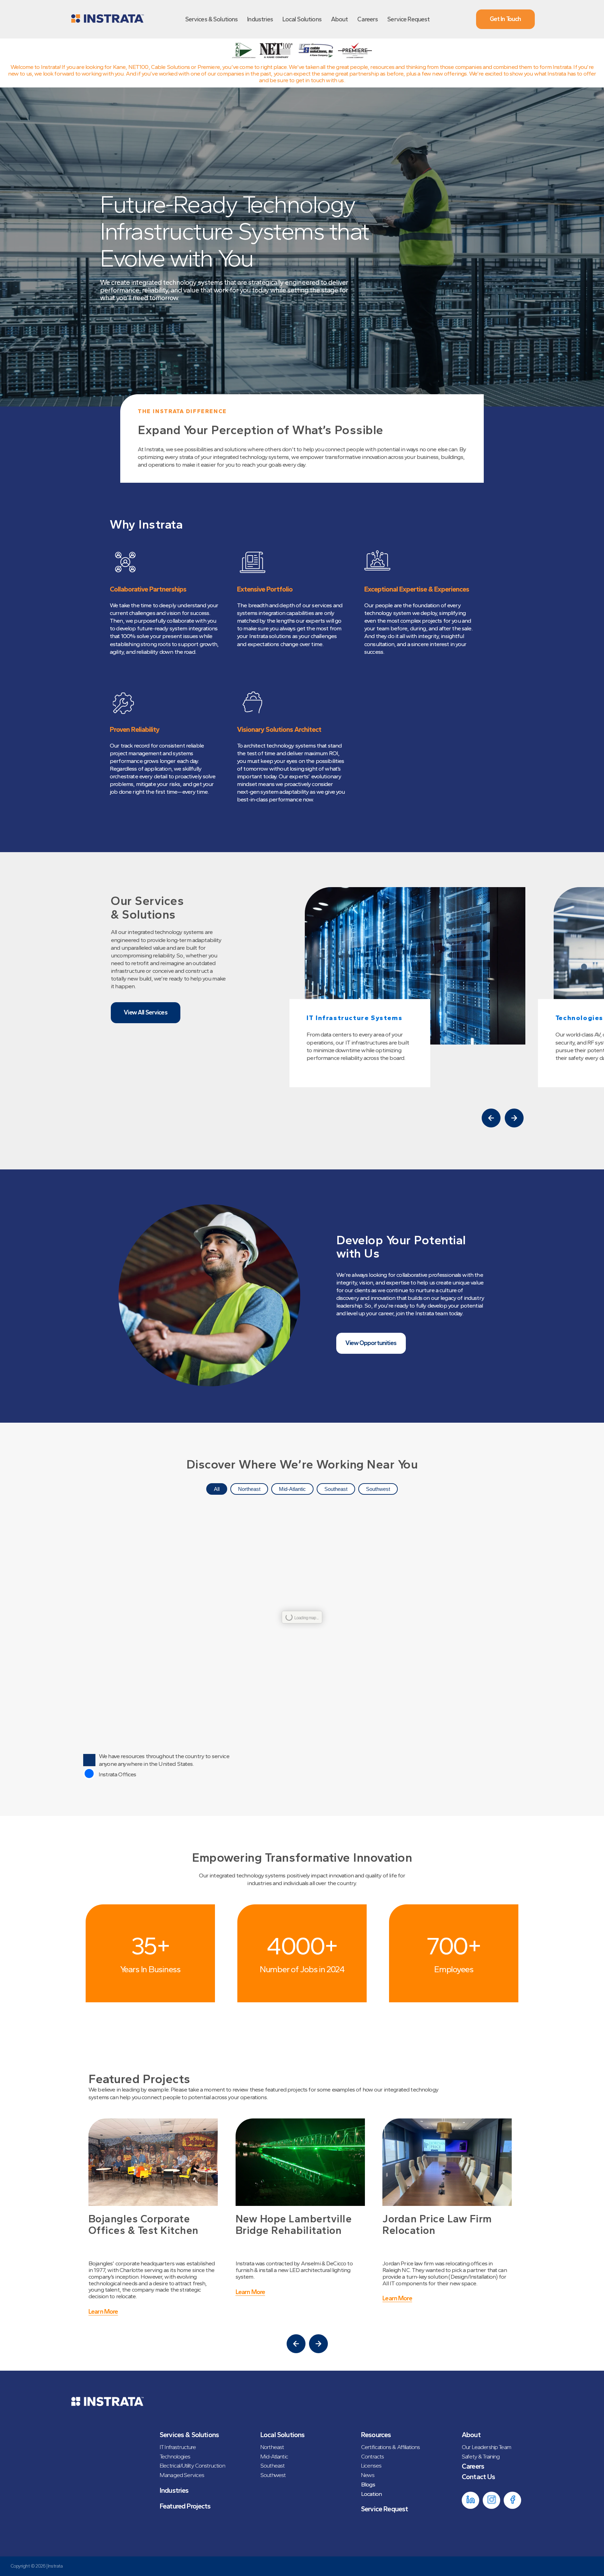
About (340, 19)
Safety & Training (481, 2456)
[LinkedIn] (470, 2500)
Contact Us (479, 2477)
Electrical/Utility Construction (192, 2465)
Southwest (378, 1489)
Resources (376, 2435)
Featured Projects (185, 2506)
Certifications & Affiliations (390, 2447)
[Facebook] (512, 2500)
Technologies (175, 2456)
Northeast (249, 1489)
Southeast (336, 1489)
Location (371, 2494)
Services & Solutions (212, 19)
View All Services (146, 1012)
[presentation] (491, 1118)
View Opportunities (371, 1343)
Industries (260, 19)
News (368, 2475)
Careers (368, 19)
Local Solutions (302, 19)
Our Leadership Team (486, 2447)
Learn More (104, 2292)
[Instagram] (491, 2500)
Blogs (368, 2484)
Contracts (372, 2456)
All (217, 1489)
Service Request (408, 19)
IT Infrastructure (178, 2447)
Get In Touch (505, 19)
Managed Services (182, 2475)
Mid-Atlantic (292, 1489)
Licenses (371, 2465)
